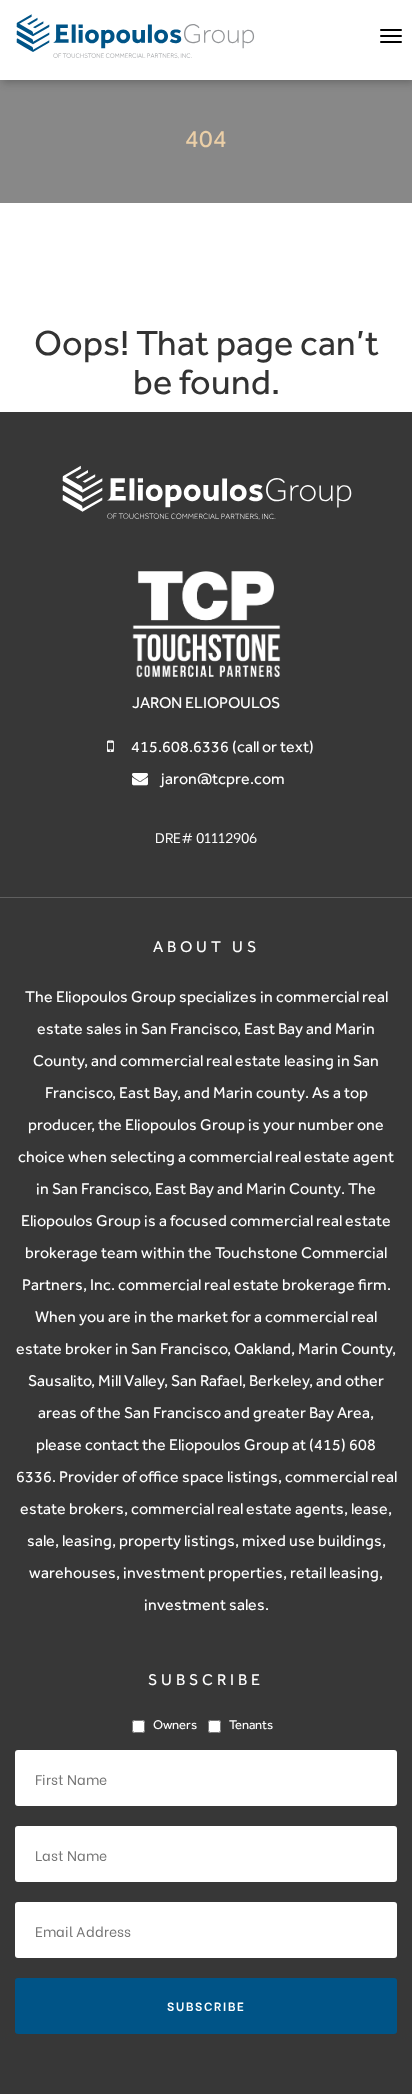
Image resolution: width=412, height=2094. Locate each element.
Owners (175, 1724)
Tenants (251, 1724)
